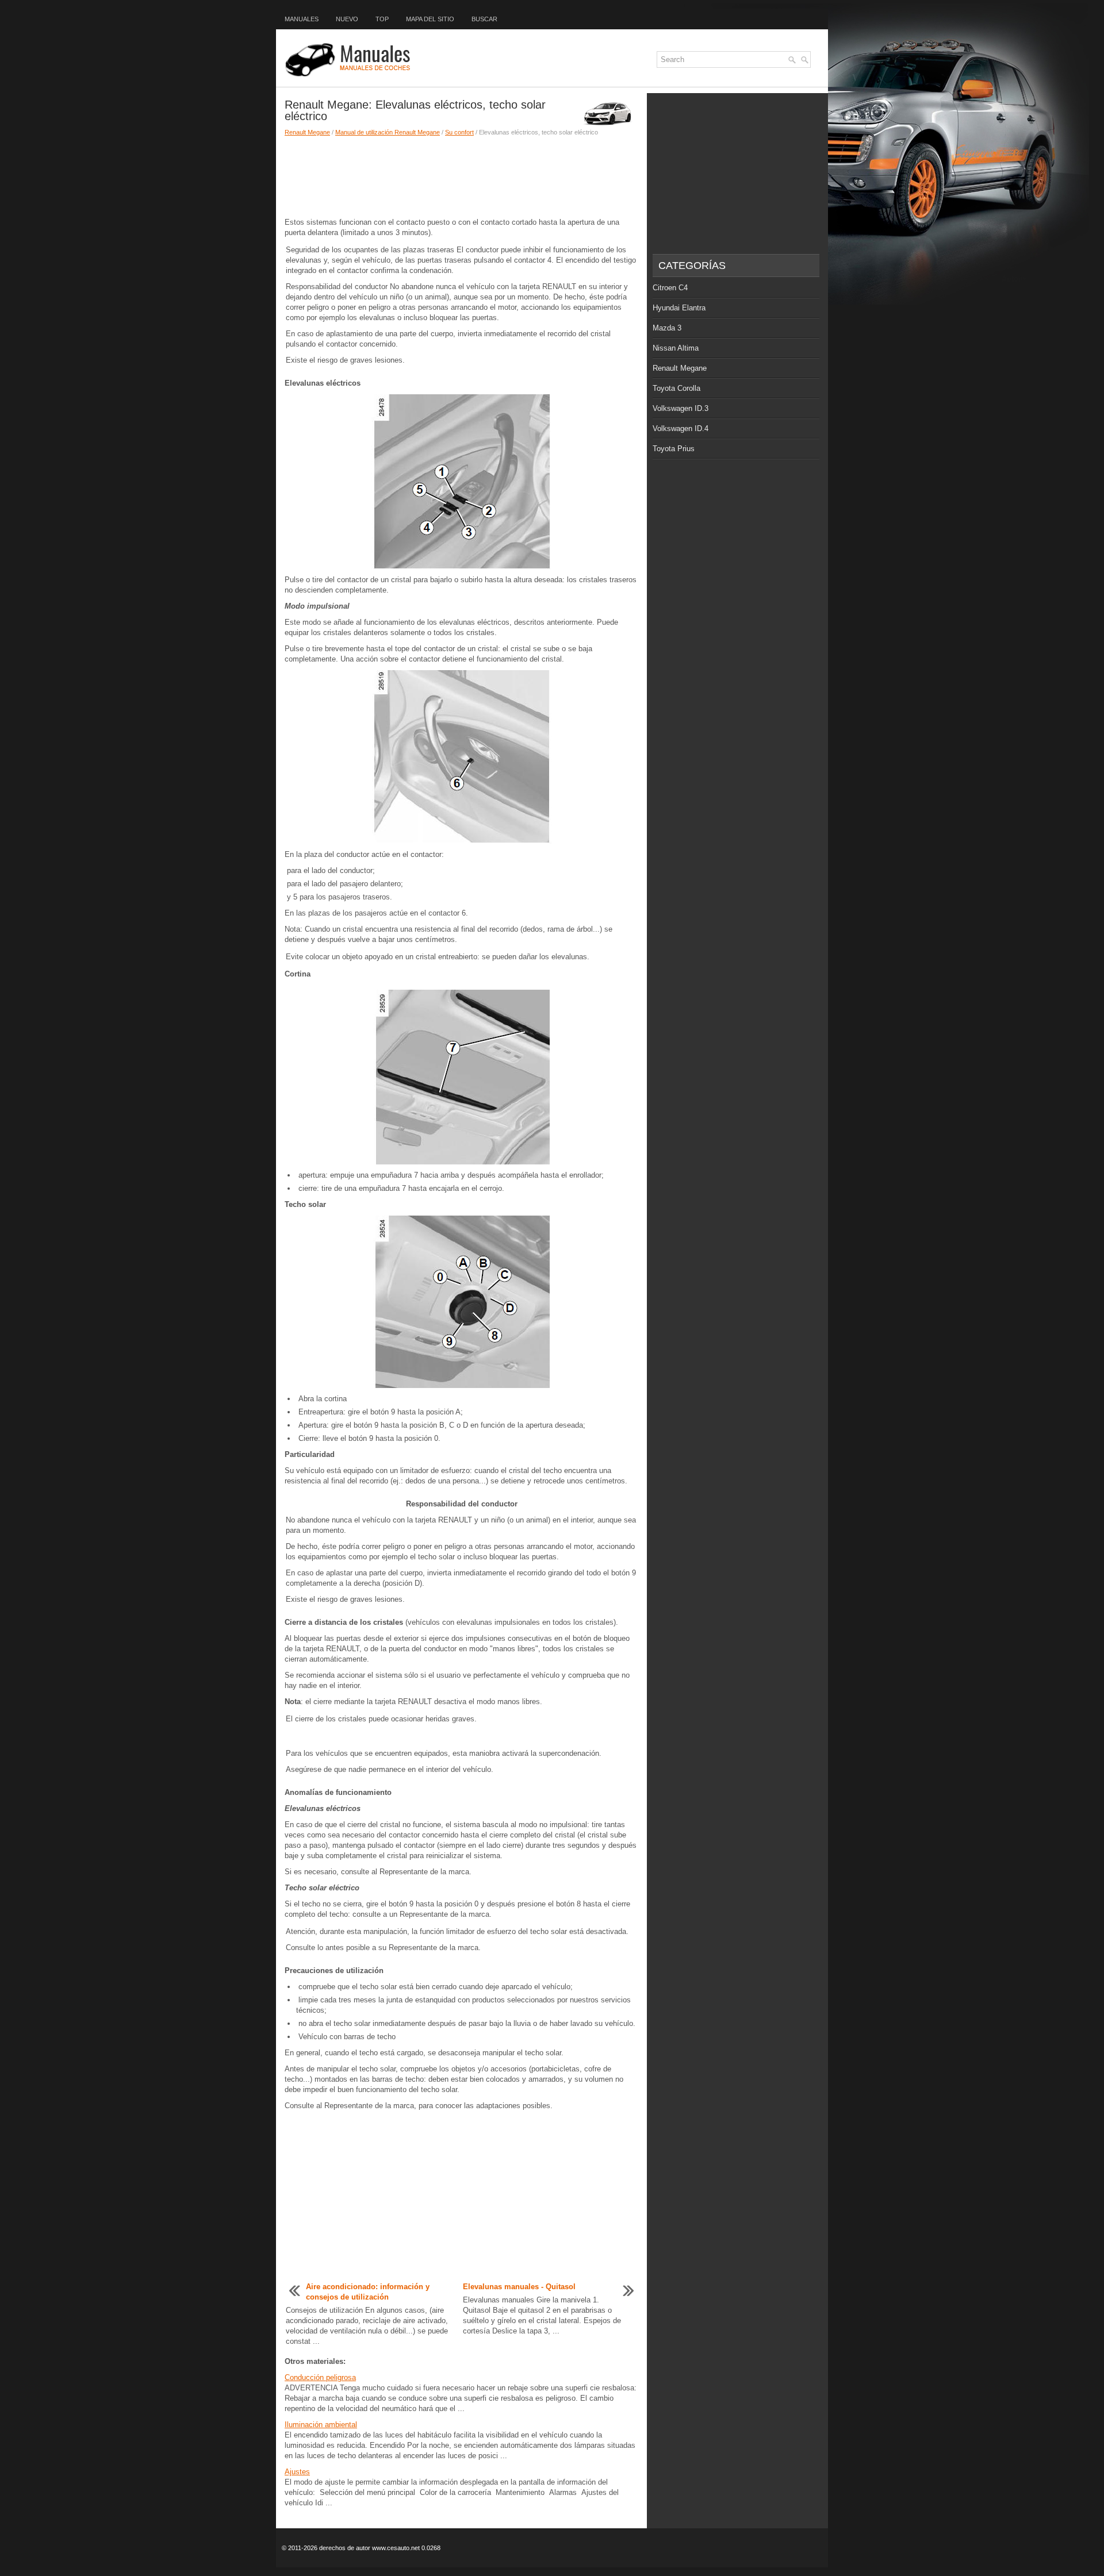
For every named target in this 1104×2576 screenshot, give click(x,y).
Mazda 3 (667, 328)
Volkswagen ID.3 (681, 408)
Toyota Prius (674, 449)
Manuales (302, 19)
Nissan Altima (676, 348)
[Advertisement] (461, 177)
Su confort (459, 132)
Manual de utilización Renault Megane (388, 132)
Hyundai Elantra (679, 308)
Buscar (484, 19)
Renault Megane (307, 132)
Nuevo (347, 19)
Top (382, 19)
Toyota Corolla (676, 388)
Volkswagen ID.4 (681, 428)
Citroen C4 (670, 288)
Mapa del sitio (430, 19)
